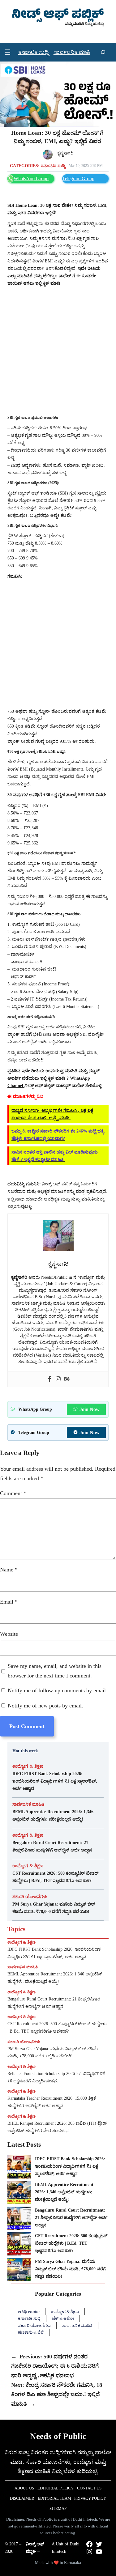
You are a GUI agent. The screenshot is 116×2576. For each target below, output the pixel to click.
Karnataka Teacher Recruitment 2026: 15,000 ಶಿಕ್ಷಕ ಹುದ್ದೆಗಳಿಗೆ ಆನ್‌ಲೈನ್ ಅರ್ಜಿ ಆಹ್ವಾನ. (52, 2102)
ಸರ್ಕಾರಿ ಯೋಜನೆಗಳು (30, 1897)
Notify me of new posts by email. (45, 1706)
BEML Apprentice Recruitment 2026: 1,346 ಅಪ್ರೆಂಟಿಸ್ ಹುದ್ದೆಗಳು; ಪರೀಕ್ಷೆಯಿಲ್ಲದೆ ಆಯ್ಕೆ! (53, 1815)
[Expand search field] (103, 52)
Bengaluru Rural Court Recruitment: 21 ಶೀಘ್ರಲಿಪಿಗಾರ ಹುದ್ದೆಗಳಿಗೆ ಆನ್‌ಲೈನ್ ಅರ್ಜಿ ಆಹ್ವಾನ (52, 1846)
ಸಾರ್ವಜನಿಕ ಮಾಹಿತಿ (28, 1804)
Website (9, 1634)
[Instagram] (58, 1379)
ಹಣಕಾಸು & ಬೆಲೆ (31, 2332)
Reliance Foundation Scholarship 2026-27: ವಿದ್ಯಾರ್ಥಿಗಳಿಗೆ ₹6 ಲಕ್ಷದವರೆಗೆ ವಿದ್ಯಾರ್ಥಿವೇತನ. (56, 2077)
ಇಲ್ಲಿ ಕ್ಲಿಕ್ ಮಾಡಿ (53, 1078)
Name (9, 1570)
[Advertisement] (58, 351)
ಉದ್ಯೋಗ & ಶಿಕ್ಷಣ (28, 1766)
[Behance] (67, 1379)
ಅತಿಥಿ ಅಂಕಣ (29, 2312)
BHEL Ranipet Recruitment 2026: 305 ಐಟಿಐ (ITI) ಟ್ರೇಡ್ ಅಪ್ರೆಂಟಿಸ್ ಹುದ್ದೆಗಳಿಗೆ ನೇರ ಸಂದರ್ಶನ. (57, 2127)
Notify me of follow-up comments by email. (58, 1690)
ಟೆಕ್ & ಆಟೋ (63, 2318)
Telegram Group (78, 179)
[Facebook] (49, 1379)
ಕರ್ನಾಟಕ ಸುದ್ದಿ (53, 166)
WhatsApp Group (31, 179)
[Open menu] (7, 52)
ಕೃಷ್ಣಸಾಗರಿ (65, 153)
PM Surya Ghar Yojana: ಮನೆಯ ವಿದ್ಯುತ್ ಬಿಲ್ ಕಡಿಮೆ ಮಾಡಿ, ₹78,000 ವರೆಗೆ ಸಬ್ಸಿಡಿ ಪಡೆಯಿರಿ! (54, 1908)
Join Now (90, 1409)
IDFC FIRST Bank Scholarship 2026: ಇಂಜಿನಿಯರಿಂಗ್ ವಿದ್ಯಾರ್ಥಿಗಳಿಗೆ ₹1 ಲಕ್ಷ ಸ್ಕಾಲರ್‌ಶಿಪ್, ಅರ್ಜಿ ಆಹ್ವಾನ (55, 1781)
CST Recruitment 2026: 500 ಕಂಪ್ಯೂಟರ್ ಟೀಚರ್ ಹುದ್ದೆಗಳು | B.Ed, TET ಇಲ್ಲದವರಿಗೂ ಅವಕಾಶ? (55, 1877)
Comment (13, 1493)
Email (9, 1602)
